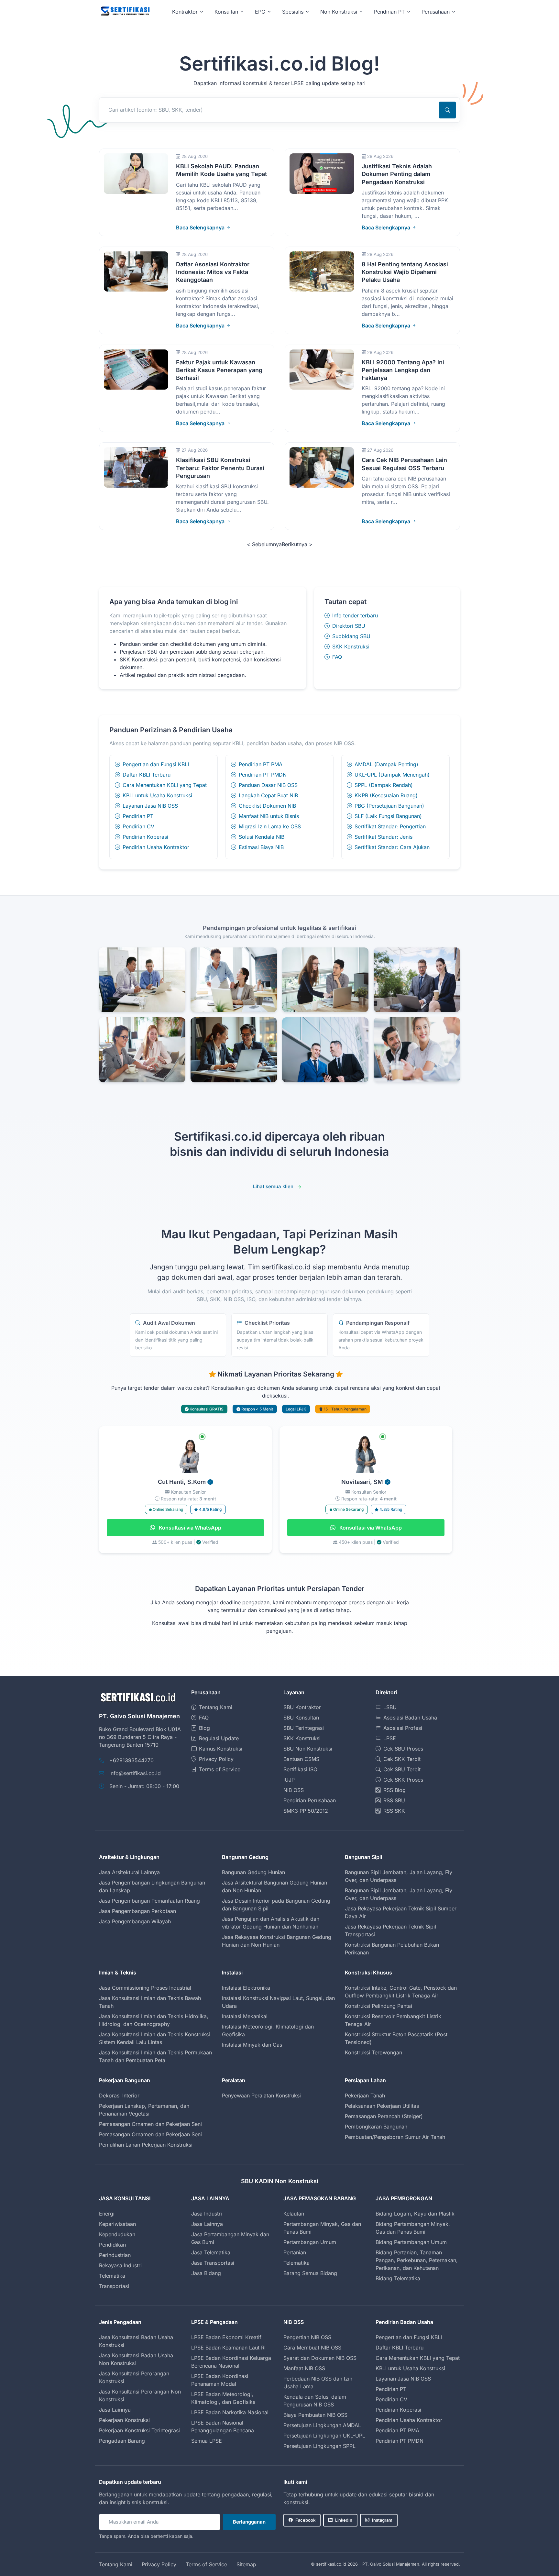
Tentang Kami (216, 1707)
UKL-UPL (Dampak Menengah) (392, 775)
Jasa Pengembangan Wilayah (135, 1921)
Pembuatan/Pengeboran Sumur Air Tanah (395, 2137)
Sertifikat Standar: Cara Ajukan (392, 847)
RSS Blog (395, 1790)
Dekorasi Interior (119, 2095)
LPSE (390, 1738)
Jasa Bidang (206, 2273)
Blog (204, 1728)
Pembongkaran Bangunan (376, 2127)
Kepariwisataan (117, 2224)
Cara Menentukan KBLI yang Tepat (165, 785)
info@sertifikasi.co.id (135, 1773)
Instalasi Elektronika (246, 1988)
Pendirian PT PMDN (263, 775)
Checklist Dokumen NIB (267, 806)
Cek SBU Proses (403, 1749)
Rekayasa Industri (120, 2265)
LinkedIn (344, 2520)
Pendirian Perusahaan (310, 1800)
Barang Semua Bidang (310, 2273)
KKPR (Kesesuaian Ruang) (386, 795)
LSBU (390, 1707)
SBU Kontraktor (302, 1707)
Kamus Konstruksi (221, 1749)
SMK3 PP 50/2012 (306, 1811)
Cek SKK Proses (403, 1780)
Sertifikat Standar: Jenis (384, 837)
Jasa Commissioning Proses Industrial (145, 1988)
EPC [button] (260, 12)
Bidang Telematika (398, 2278)
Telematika (112, 2276)
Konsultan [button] (226, 12)
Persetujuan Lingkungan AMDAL (322, 2425)
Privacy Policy (216, 1759)
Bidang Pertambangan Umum (411, 2242)
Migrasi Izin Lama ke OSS (270, 826)
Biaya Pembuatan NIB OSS (315, 2415)
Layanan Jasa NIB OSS (150, 806)
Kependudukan (117, 2234)
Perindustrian (115, 2255)
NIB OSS (294, 1790)
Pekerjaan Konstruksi (124, 2420)
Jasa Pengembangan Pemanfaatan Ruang (149, 1901)
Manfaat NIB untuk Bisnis (269, 816)
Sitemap (246, 2564)
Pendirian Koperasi (145, 837)
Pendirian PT (138, 816)
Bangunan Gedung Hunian (253, 1872)
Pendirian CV (138, 826)
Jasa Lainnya (207, 2224)
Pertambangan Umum (310, 2242)
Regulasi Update (219, 1738)
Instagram (382, 2520)
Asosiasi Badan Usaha (410, 1718)
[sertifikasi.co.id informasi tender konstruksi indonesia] (125, 11)
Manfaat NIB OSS (304, 2368)
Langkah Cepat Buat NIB (268, 795)
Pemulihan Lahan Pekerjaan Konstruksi (146, 2145)
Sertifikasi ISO (300, 1769)
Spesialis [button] (293, 12)
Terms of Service (220, 1769)
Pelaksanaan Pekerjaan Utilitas (382, 2106)
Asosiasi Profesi (403, 1728)
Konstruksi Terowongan (373, 2052)
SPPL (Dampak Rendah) (384, 785)
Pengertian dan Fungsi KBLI (156, 764)
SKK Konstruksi (351, 647)
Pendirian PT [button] (389, 12)
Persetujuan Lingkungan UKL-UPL (324, 2436)
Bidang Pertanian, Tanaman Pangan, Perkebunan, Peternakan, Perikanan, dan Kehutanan (417, 2260)
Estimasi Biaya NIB (261, 847)
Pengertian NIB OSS (307, 2337)
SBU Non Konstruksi (308, 1749)
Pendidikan (112, 2245)
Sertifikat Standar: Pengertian (390, 826)
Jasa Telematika (211, 2252)
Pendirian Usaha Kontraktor (156, 847)
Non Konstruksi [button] (339, 12)
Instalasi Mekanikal (245, 2016)
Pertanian (295, 2252)
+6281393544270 (132, 1760)
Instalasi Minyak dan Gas (252, 2045)
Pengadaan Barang (122, 2441)
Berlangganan (249, 2522)
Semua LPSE (207, 2441)
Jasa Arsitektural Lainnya (129, 1872)
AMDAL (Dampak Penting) (386, 764)
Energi (107, 2214)
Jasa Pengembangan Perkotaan (137, 1911)
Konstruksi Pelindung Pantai (378, 2006)
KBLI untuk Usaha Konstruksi (157, 795)
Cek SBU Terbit (402, 1769)
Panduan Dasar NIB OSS (268, 785)
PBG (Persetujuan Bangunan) (389, 806)
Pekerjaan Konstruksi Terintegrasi (139, 2430)
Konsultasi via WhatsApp (189, 1528)
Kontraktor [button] (185, 12)
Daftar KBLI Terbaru (147, 775)
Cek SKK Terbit (402, 1759)
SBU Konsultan (301, 1718)
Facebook (305, 2520)
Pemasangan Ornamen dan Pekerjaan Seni (150, 2124)
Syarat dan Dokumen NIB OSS (320, 2358)
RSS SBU (394, 1800)
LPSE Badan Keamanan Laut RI (228, 2348)
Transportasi (114, 2286)
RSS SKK (394, 1811)
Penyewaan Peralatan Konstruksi (261, 2095)
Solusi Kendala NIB (262, 837)
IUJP (289, 1780)
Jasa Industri (207, 2214)
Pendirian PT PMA (261, 764)
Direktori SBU (349, 626)
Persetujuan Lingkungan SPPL (319, 2446)
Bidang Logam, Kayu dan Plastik (415, 2214)
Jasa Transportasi (213, 2263)
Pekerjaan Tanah (365, 2095)
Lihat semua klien (273, 1186)
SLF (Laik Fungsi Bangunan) (388, 816)
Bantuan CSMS (301, 1759)
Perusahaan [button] (436, 12)
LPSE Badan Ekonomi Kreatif (226, 2337)
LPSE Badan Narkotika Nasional (230, 2412)
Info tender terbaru (355, 615)
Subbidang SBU (351, 636)
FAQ (337, 657)
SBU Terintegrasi (304, 1728)
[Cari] (447, 110)
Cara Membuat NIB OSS (312, 2348)
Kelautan (294, 2214)
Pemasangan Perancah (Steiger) (384, 2116)
